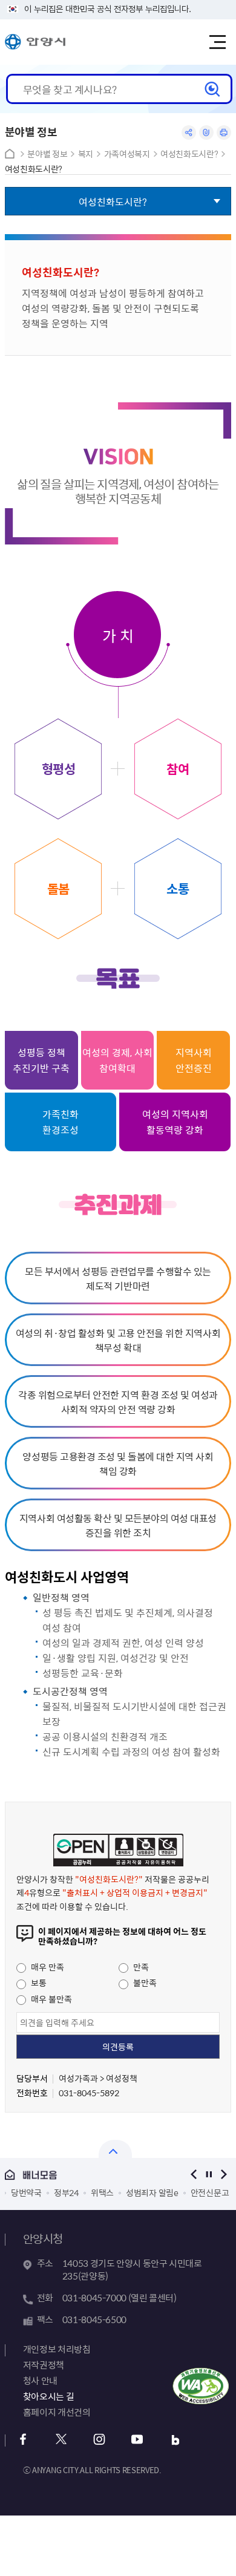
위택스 (102, 2192)
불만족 (144, 1983)
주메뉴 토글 (217, 42)
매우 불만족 (51, 1999)
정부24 (66, 2192)
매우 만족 (47, 1967)
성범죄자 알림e (152, 2192)
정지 (208, 2175)
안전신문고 (210, 2192)
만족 (140, 1967)
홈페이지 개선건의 (57, 2412)
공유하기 (189, 132)
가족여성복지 (127, 154)
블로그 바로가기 (176, 2440)
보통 (38, 1983)
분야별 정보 (47, 154)
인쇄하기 (224, 132)
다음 (224, 2175)
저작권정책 (44, 2365)
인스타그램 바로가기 (100, 2440)
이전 (193, 2175)
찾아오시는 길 (48, 2396)
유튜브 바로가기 (138, 2440)
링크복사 (206, 132)
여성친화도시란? (189, 154)
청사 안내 (40, 2381)
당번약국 (26, 2192)
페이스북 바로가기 (23, 2440)
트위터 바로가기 (61, 2440)
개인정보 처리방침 (57, 2349)
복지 (86, 154)
